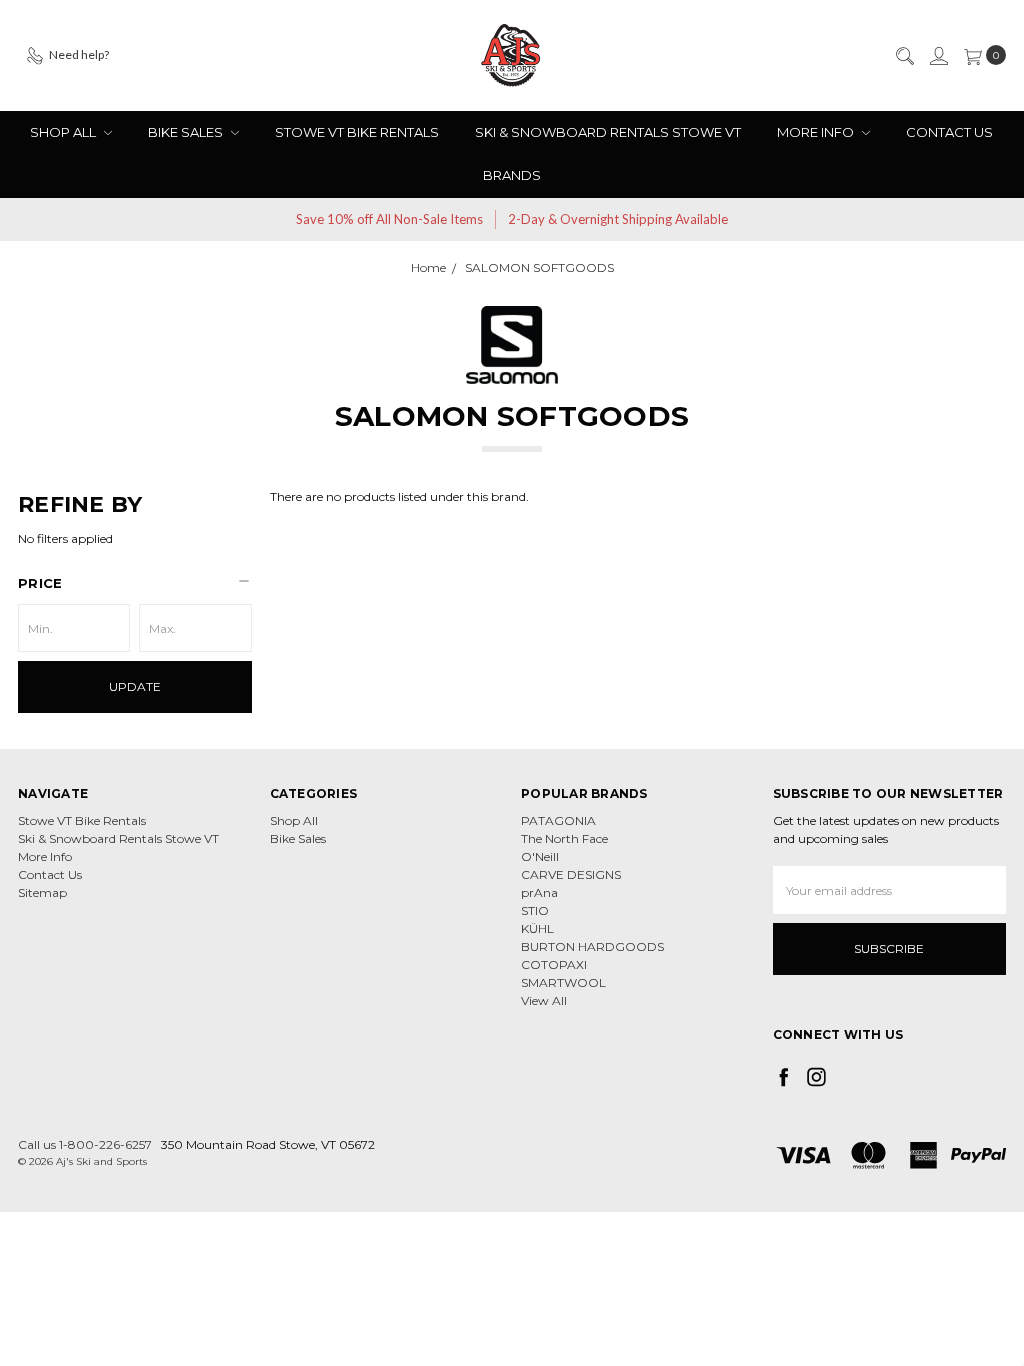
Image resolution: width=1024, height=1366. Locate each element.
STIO (535, 910)
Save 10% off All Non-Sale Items (389, 219)
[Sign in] (938, 55)
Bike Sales (187, 132)
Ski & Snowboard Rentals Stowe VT (608, 132)
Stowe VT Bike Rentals (357, 132)
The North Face (564, 838)
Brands (512, 175)
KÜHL (537, 928)
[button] (135, 583)
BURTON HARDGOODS (592, 946)
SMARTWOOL (563, 982)
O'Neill (540, 856)
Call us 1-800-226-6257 (85, 1144)
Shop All (64, 132)
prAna (539, 892)
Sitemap (42, 892)
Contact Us (949, 132)
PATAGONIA (558, 820)
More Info (817, 132)
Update (135, 686)
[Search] (904, 55)
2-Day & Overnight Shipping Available (618, 219)
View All (544, 1000)
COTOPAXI (554, 964)
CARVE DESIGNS (571, 874)
